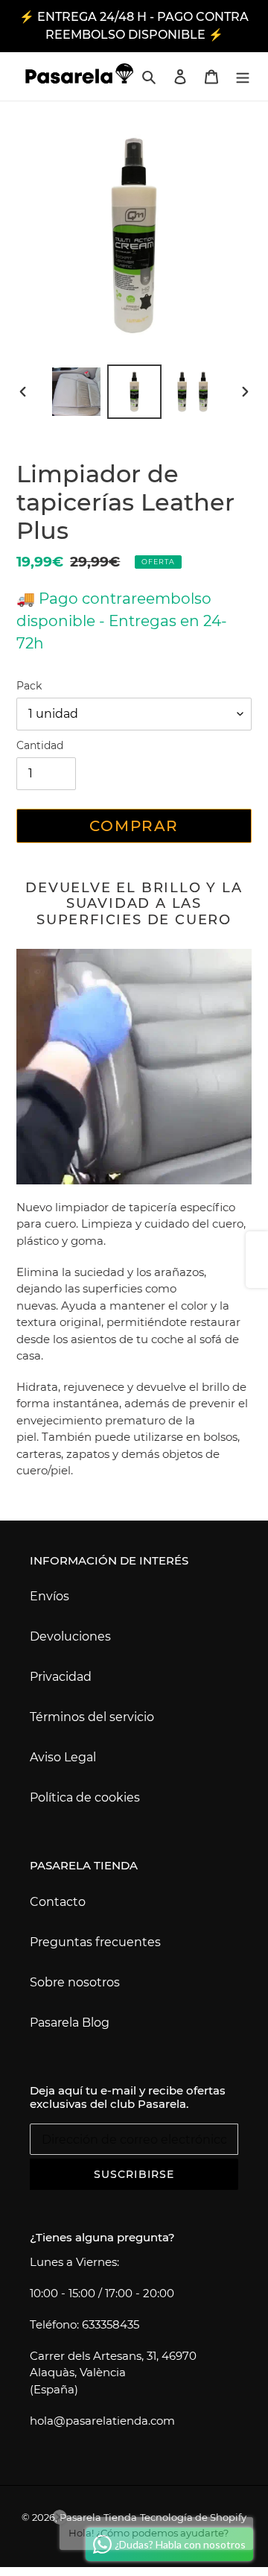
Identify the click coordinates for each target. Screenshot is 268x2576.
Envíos (50, 1596)
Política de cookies (85, 1797)
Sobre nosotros (75, 1982)
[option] (76, 392)
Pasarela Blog (70, 2023)
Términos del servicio (92, 1717)
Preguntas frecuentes (95, 1942)
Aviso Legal (63, 1757)
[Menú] (243, 76)
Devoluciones (70, 1636)
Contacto (58, 1902)
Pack (29, 686)
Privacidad (61, 1677)
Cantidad (40, 745)
